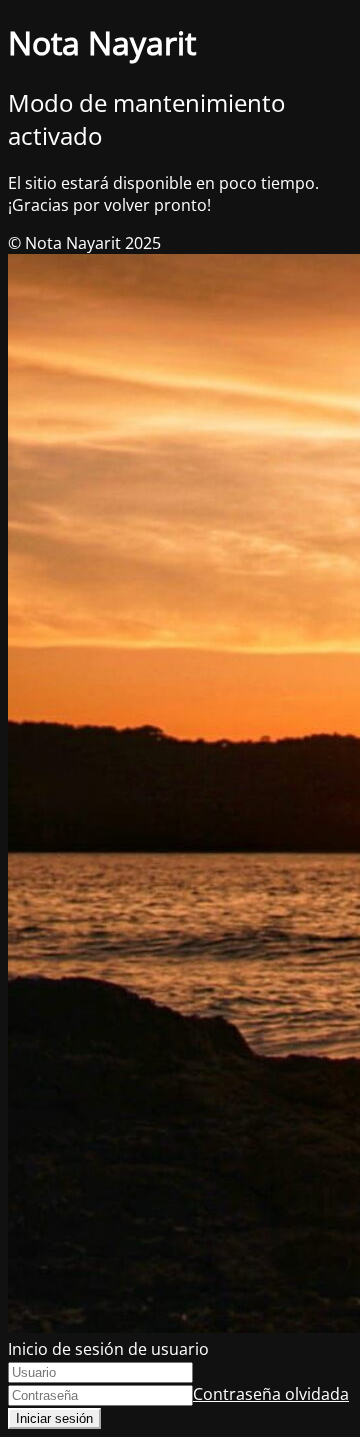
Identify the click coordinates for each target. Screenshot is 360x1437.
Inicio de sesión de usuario (108, 1349)
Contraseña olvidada (271, 1394)
